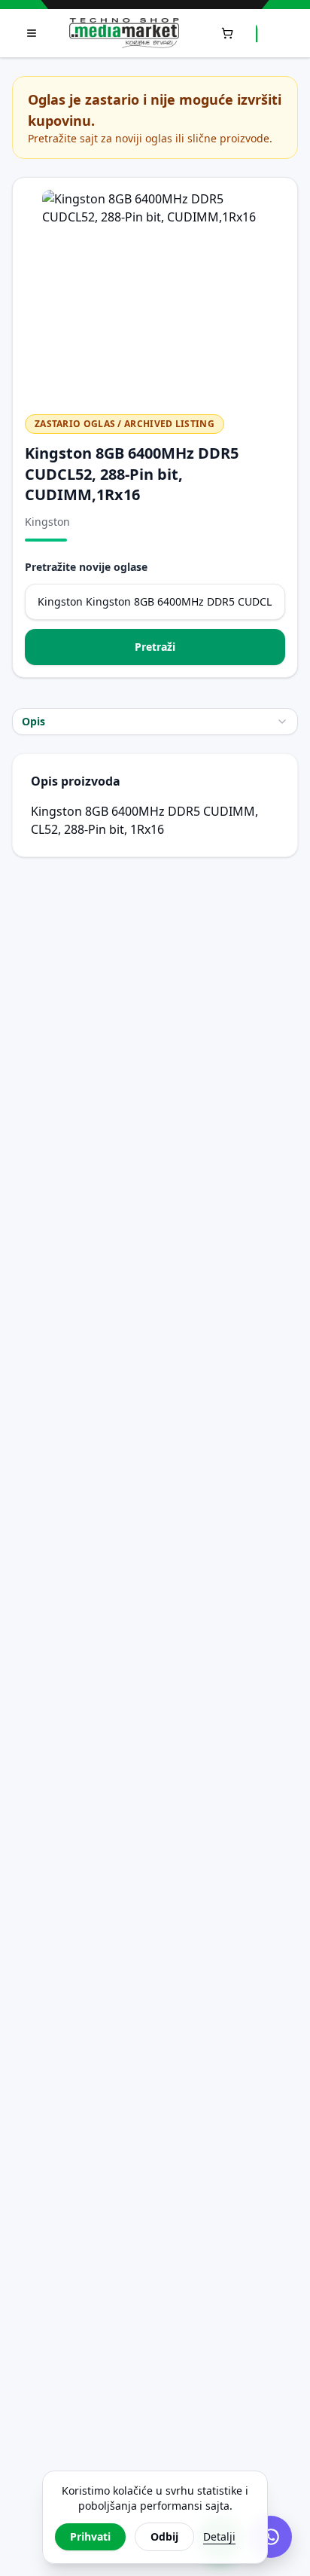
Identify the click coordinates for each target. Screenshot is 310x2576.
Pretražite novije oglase (86, 567)
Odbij (164, 2536)
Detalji (219, 2536)
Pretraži (155, 647)
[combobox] (155, 722)
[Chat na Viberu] (271, 2537)
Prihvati (90, 2536)
